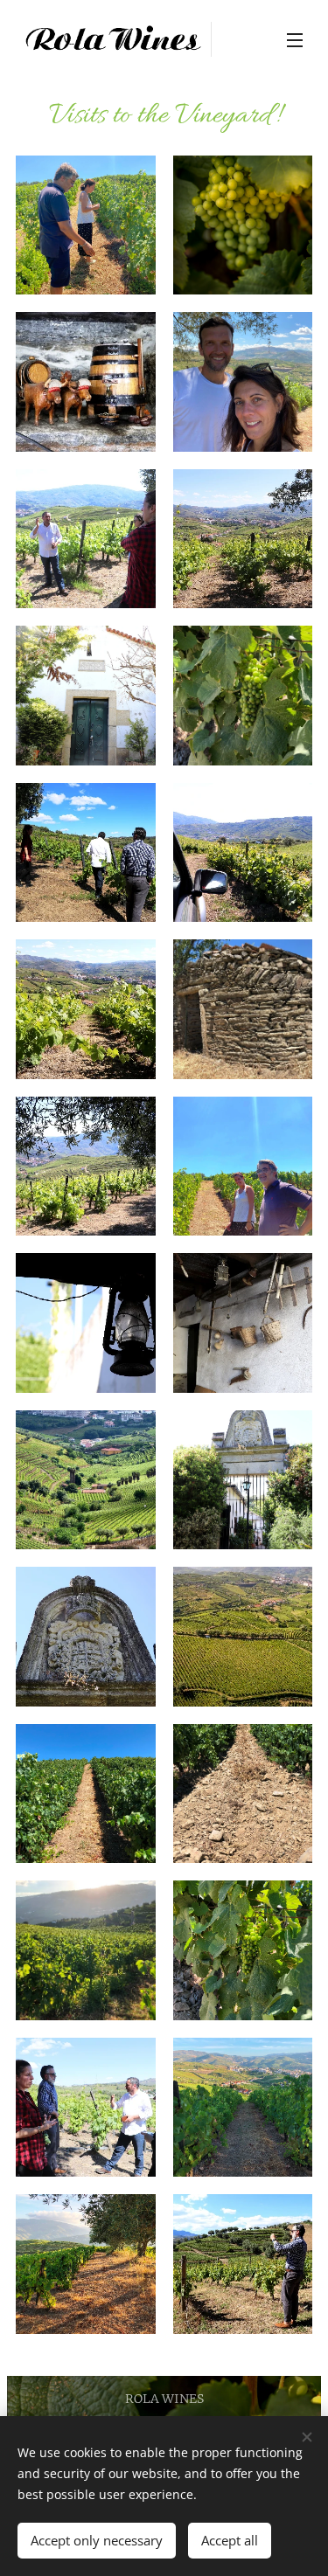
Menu (295, 39)
